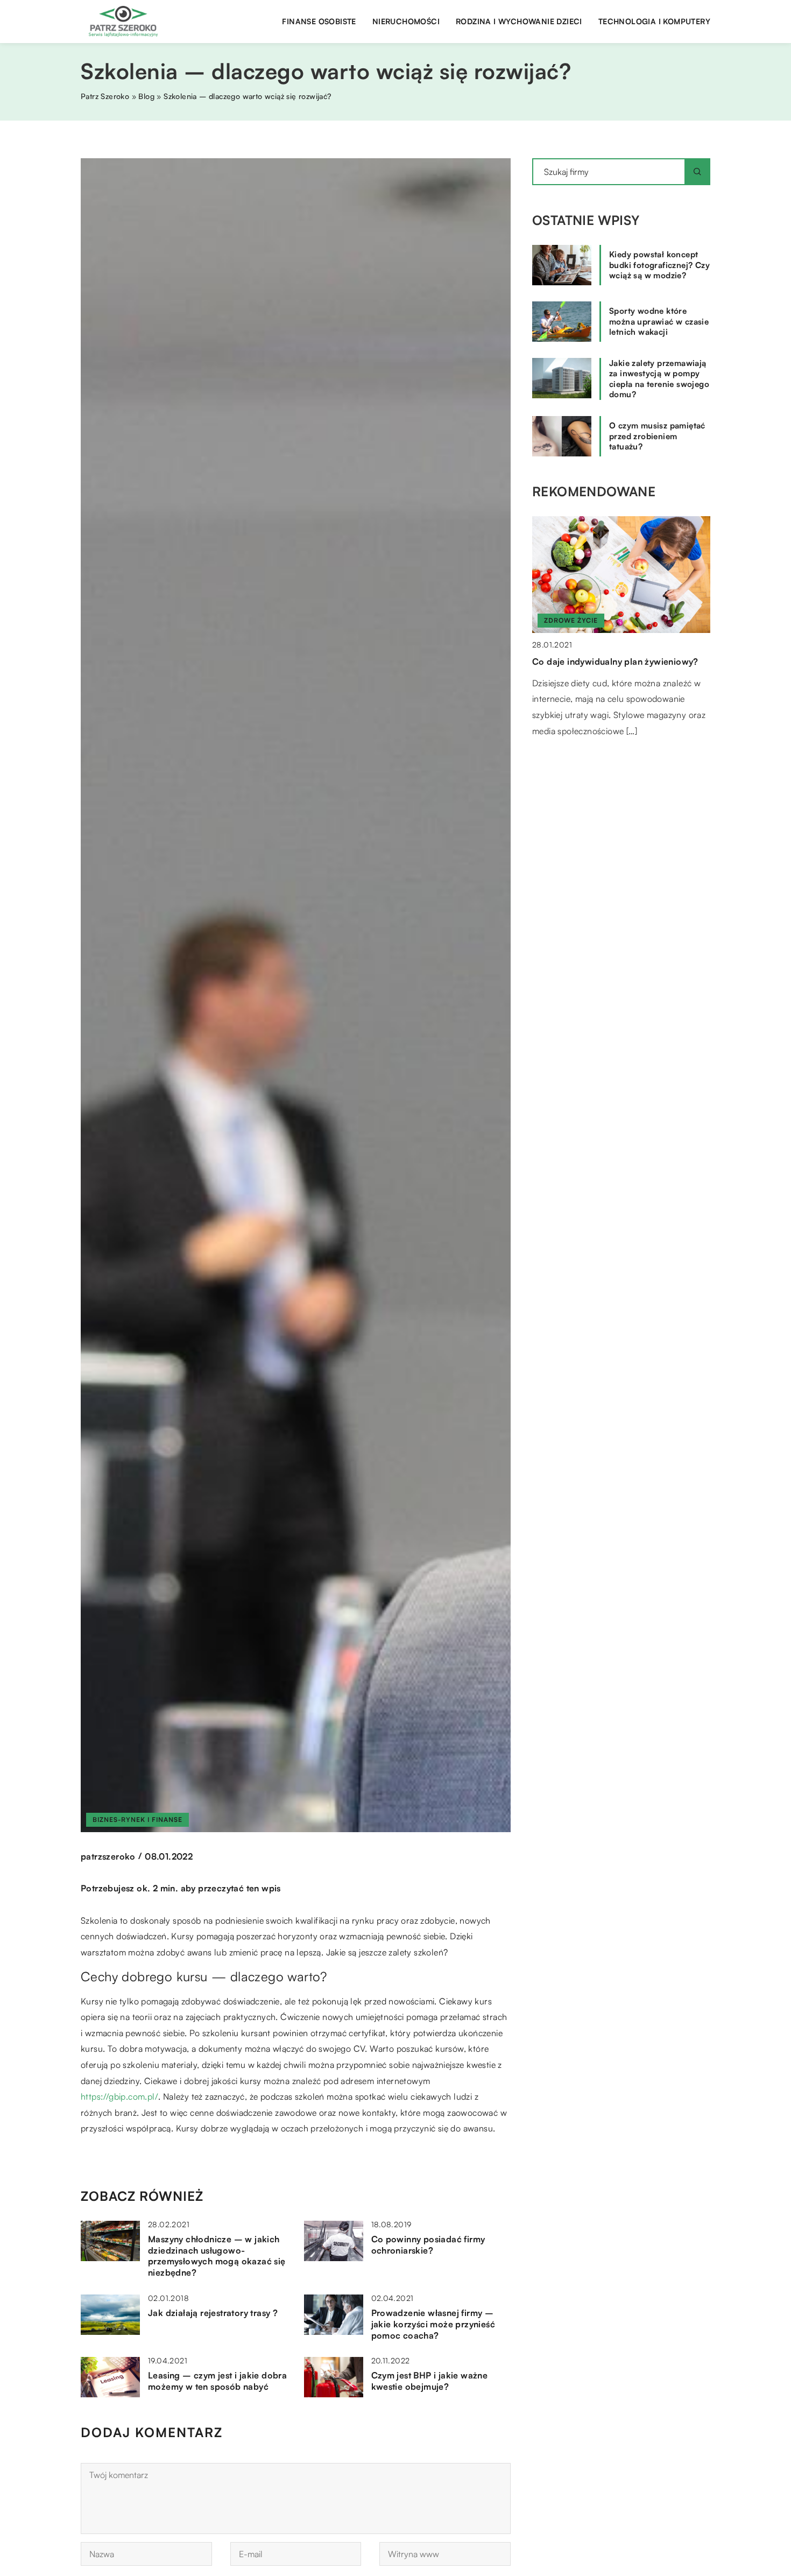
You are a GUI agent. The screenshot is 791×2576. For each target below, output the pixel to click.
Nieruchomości (406, 21)
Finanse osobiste (319, 21)
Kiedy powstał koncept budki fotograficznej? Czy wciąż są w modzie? (659, 265)
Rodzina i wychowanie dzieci (519, 21)
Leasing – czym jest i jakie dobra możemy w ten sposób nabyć (217, 2381)
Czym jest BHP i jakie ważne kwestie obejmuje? (430, 2381)
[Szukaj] (697, 172)
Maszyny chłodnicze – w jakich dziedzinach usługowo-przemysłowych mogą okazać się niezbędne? (217, 2256)
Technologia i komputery (654, 21)
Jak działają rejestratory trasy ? (213, 2313)
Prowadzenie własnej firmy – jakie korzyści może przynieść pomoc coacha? (433, 2324)
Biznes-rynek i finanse (137, 1820)
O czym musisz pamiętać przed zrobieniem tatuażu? (657, 436)
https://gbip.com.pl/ (119, 2096)
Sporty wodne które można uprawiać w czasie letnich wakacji (659, 321)
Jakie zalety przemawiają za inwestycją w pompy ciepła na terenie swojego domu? (659, 379)
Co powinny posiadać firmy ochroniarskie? (428, 2245)
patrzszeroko (108, 1856)
